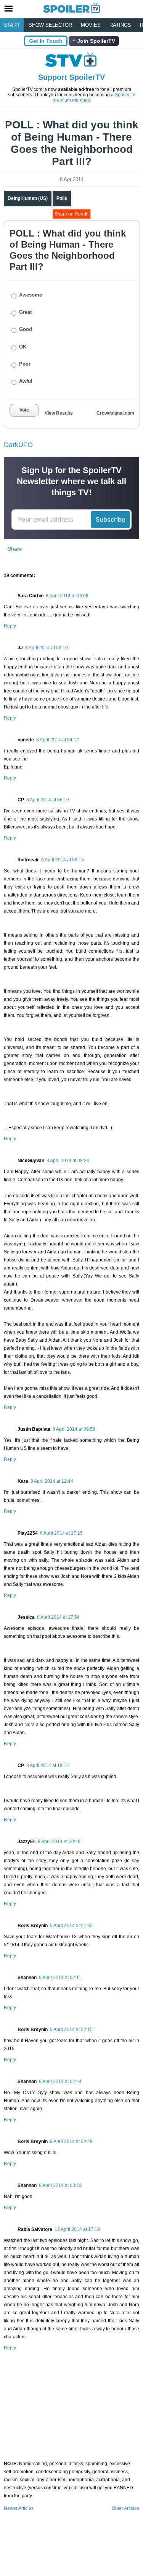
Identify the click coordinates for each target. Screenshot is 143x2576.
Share (15, 549)
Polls (62, 198)
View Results (59, 413)
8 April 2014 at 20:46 (59, 1842)
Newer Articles (19, 2508)
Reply (10, 626)
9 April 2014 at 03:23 (60, 2185)
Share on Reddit (71, 214)
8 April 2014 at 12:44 (52, 1481)
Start (12, 25)
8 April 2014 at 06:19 (48, 800)
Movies (91, 25)
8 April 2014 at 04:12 (58, 740)
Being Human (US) (28, 198)
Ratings (120, 25)
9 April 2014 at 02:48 (71, 2142)
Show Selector (50, 25)
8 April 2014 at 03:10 (47, 648)
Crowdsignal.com (115, 413)
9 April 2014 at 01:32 (71, 1926)
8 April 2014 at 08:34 (68, 1161)
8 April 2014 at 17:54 (58, 1617)
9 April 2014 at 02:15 (71, 2030)
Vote (24, 410)
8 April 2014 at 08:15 (63, 860)
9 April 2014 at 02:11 (60, 1978)
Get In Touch (46, 41)
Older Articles (125, 2508)
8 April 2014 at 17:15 (61, 1533)
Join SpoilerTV (95, 41)
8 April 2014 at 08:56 (74, 1429)
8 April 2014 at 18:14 (48, 1765)
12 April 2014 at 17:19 (77, 2229)
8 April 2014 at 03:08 (67, 596)
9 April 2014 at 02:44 (60, 2082)
